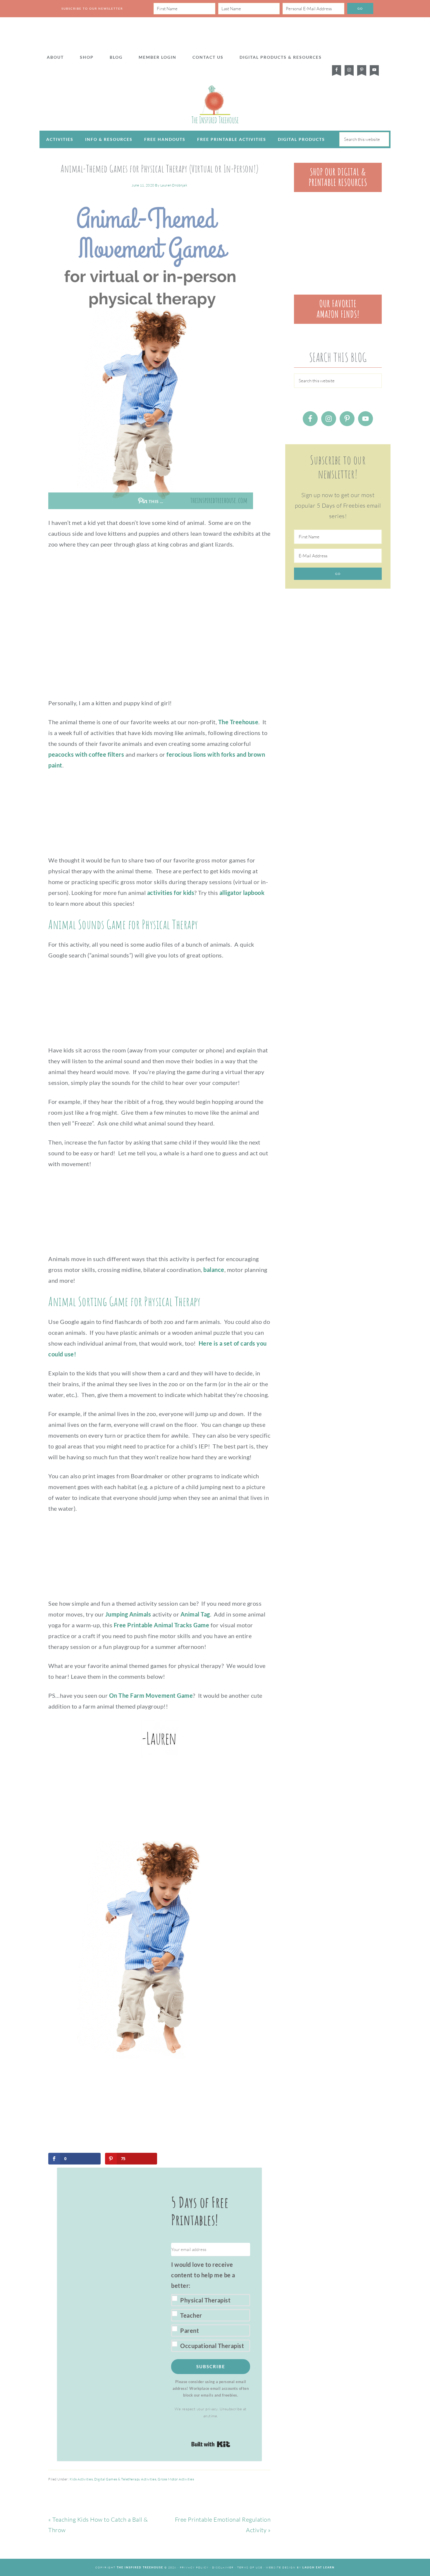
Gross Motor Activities (176, 2479)
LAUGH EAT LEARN (319, 2567)
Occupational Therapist (212, 2346)
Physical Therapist (205, 2300)
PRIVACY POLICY (194, 2567)
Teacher (191, 2315)
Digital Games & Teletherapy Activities (125, 2479)
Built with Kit (211, 2444)
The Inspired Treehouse (215, 104)
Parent (190, 2330)
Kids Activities (81, 2479)
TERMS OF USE (250, 2567)
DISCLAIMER (223, 2567)
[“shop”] (338, 190)
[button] (211, 2305)
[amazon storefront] (338, 322)
